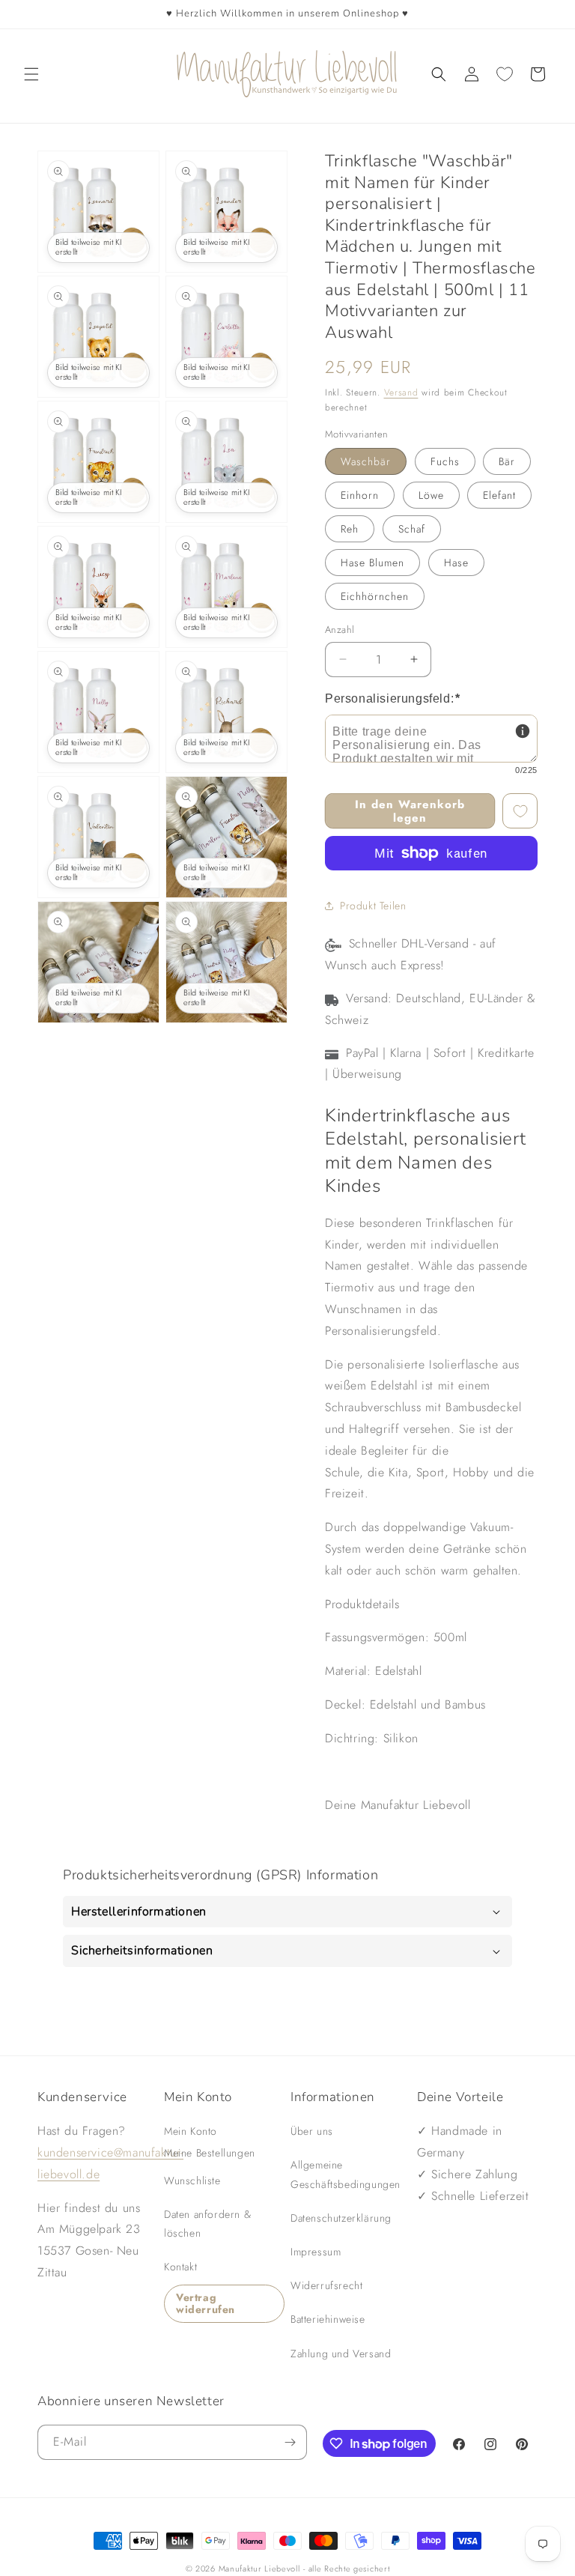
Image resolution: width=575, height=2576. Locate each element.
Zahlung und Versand (341, 2354)
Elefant (499, 495)
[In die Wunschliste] (520, 811)
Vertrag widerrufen (206, 2304)
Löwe (431, 495)
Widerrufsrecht (326, 2285)
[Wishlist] (505, 74)
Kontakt (180, 2267)
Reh (350, 529)
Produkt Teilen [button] (373, 906)
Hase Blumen (372, 563)
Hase (456, 563)
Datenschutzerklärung (341, 2218)
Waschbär (366, 461)
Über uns (312, 2131)
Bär (507, 461)
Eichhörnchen (375, 596)
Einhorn (360, 495)
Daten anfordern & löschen (207, 2224)
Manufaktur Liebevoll (259, 2569)
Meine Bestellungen (210, 2153)
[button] (31, 74)
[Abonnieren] (290, 2442)
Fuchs (445, 461)
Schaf (412, 529)
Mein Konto (191, 2131)
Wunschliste (192, 2180)
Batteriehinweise (328, 2319)
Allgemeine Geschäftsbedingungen (346, 2174)
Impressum (316, 2252)
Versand (401, 393)
